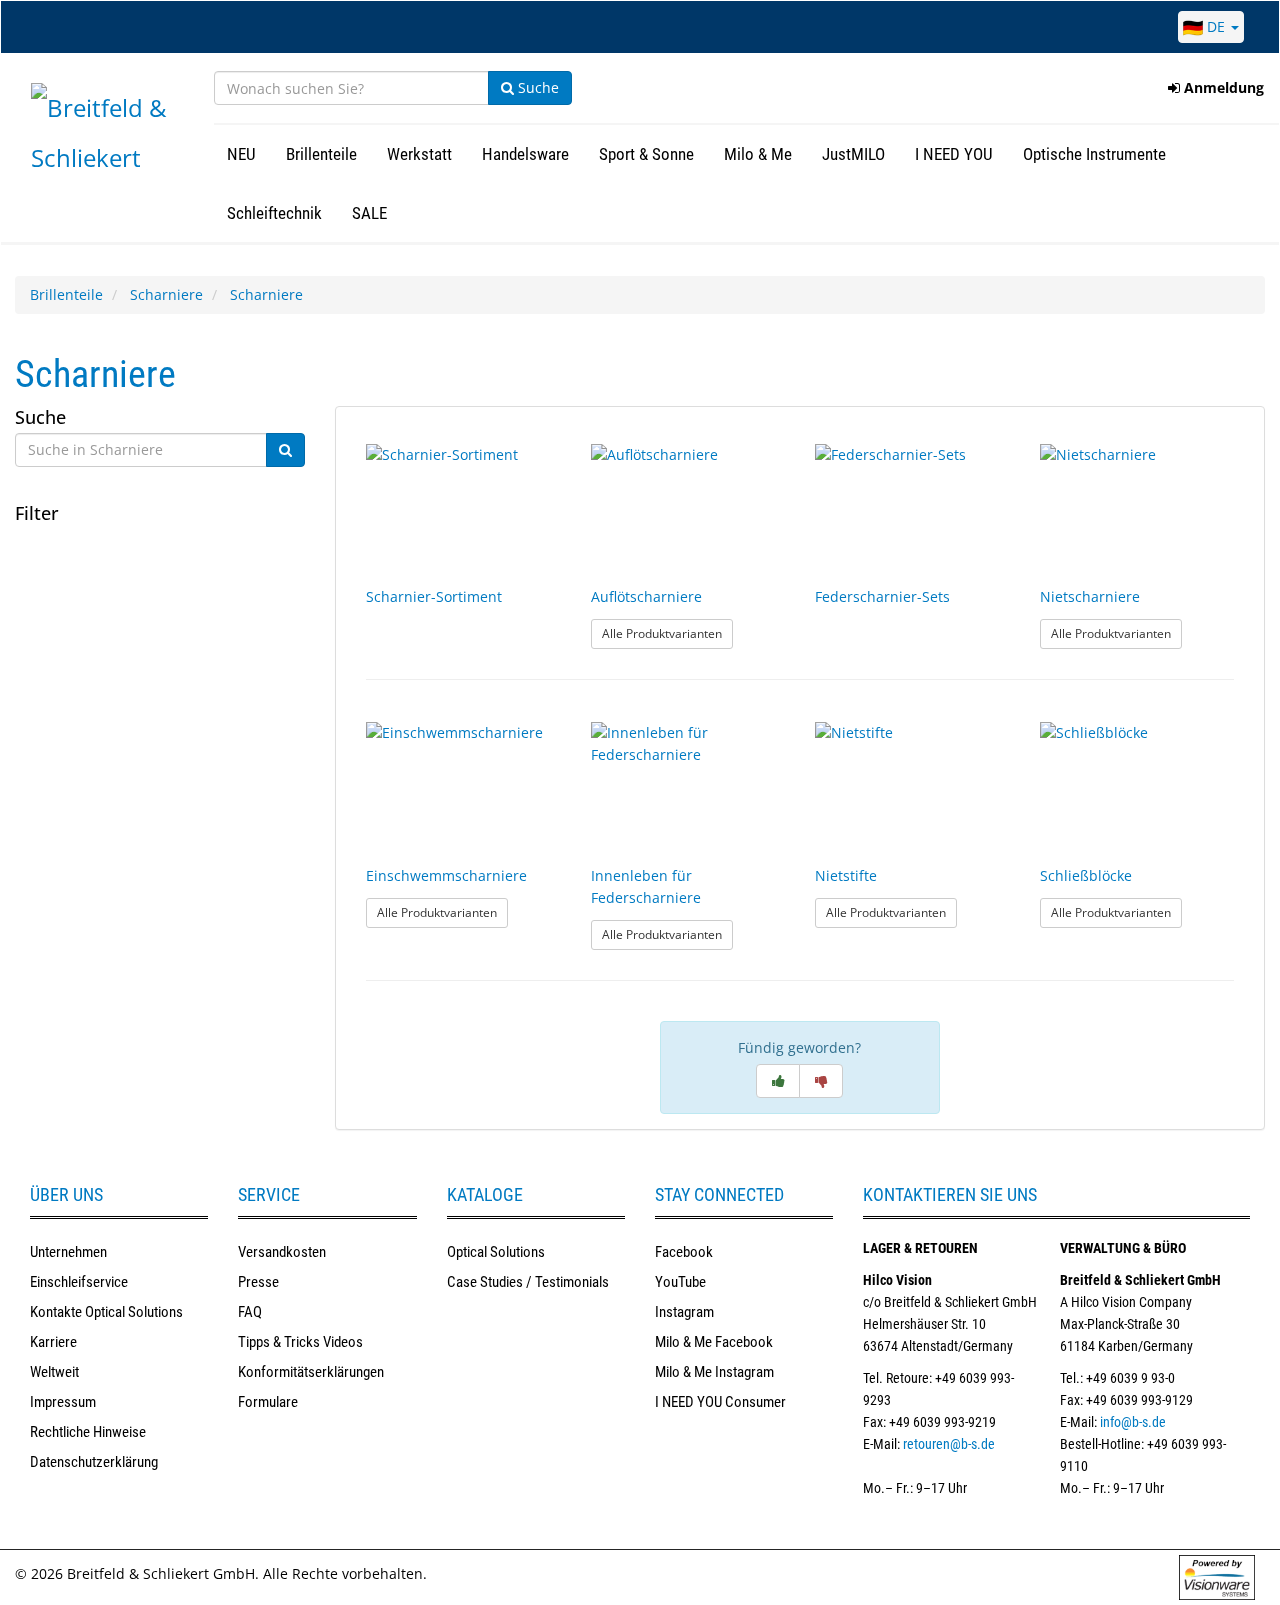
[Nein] (821, 1081)
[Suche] (285, 450)
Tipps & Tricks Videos (300, 1342)
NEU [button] (241, 154)
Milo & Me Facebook (714, 1342)
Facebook (684, 1252)
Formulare (268, 1402)
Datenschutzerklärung (94, 1462)
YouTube (680, 1282)
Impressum (63, 1402)
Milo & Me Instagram (714, 1372)
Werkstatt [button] (419, 154)
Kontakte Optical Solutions (106, 1312)
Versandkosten (282, 1252)
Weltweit (54, 1372)
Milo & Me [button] (758, 154)
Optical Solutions (496, 1252)
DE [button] (1216, 26)
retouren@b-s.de (949, 1444)
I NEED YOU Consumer (720, 1402)
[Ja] (778, 1081)
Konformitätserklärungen (311, 1372)
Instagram (684, 1312)
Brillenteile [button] (321, 154)
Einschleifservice (79, 1282)
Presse (258, 1282)
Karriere (53, 1342)
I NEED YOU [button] (954, 154)
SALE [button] (369, 213)
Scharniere (166, 294)
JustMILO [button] (853, 154)
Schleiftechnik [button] (274, 213)
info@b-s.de (1133, 1422)
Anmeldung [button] (1222, 87)
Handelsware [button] (525, 154)
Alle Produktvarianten (667, 633)
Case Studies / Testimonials (528, 1282)
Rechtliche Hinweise (88, 1432)
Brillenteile (66, 294)
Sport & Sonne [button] (646, 154)
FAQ (250, 1312)
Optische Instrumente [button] (1094, 154)
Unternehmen (68, 1252)
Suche (536, 87)
